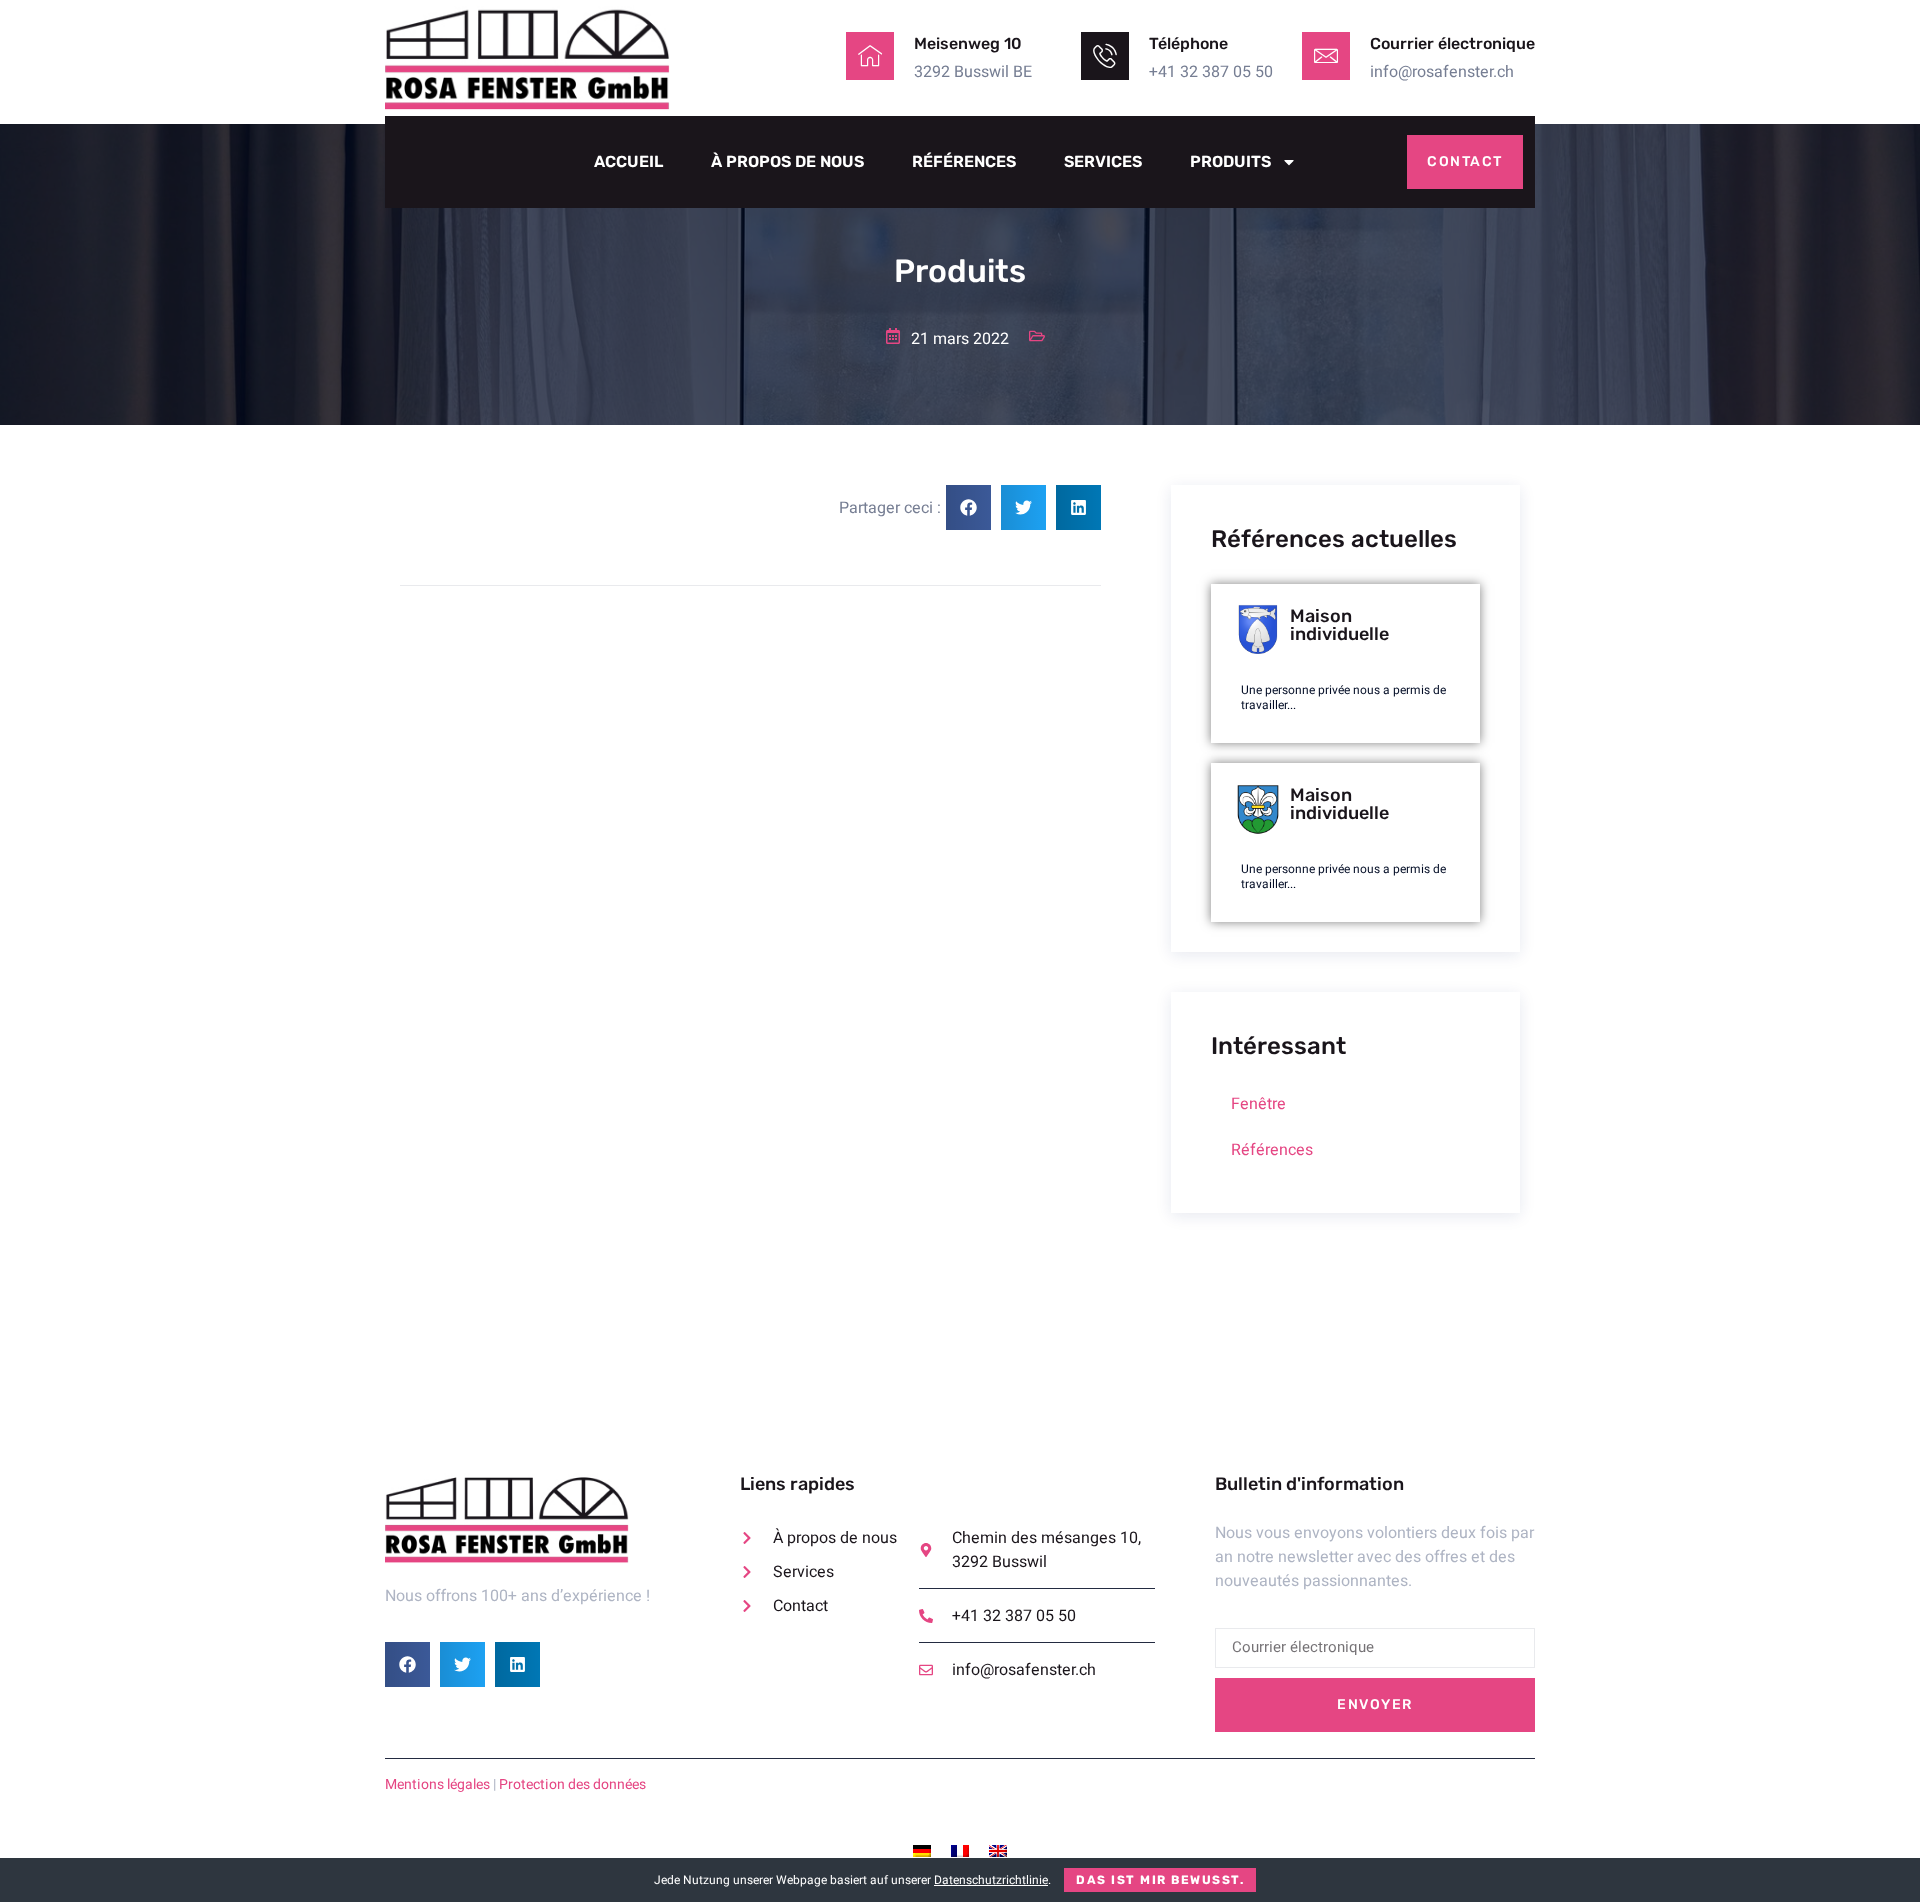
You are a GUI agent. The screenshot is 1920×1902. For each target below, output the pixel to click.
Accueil (628, 161)
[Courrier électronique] (1326, 56)
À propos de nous (787, 161)
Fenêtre (1258, 1104)
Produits (1230, 161)
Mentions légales (437, 1784)
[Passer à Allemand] (922, 1850)
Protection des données (572, 1784)
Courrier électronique (1452, 43)
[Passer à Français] (960, 1850)
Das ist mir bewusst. (1160, 1880)
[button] (968, 507)
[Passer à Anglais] (998, 1850)
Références (964, 161)
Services (1103, 161)
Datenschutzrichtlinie (991, 1880)
